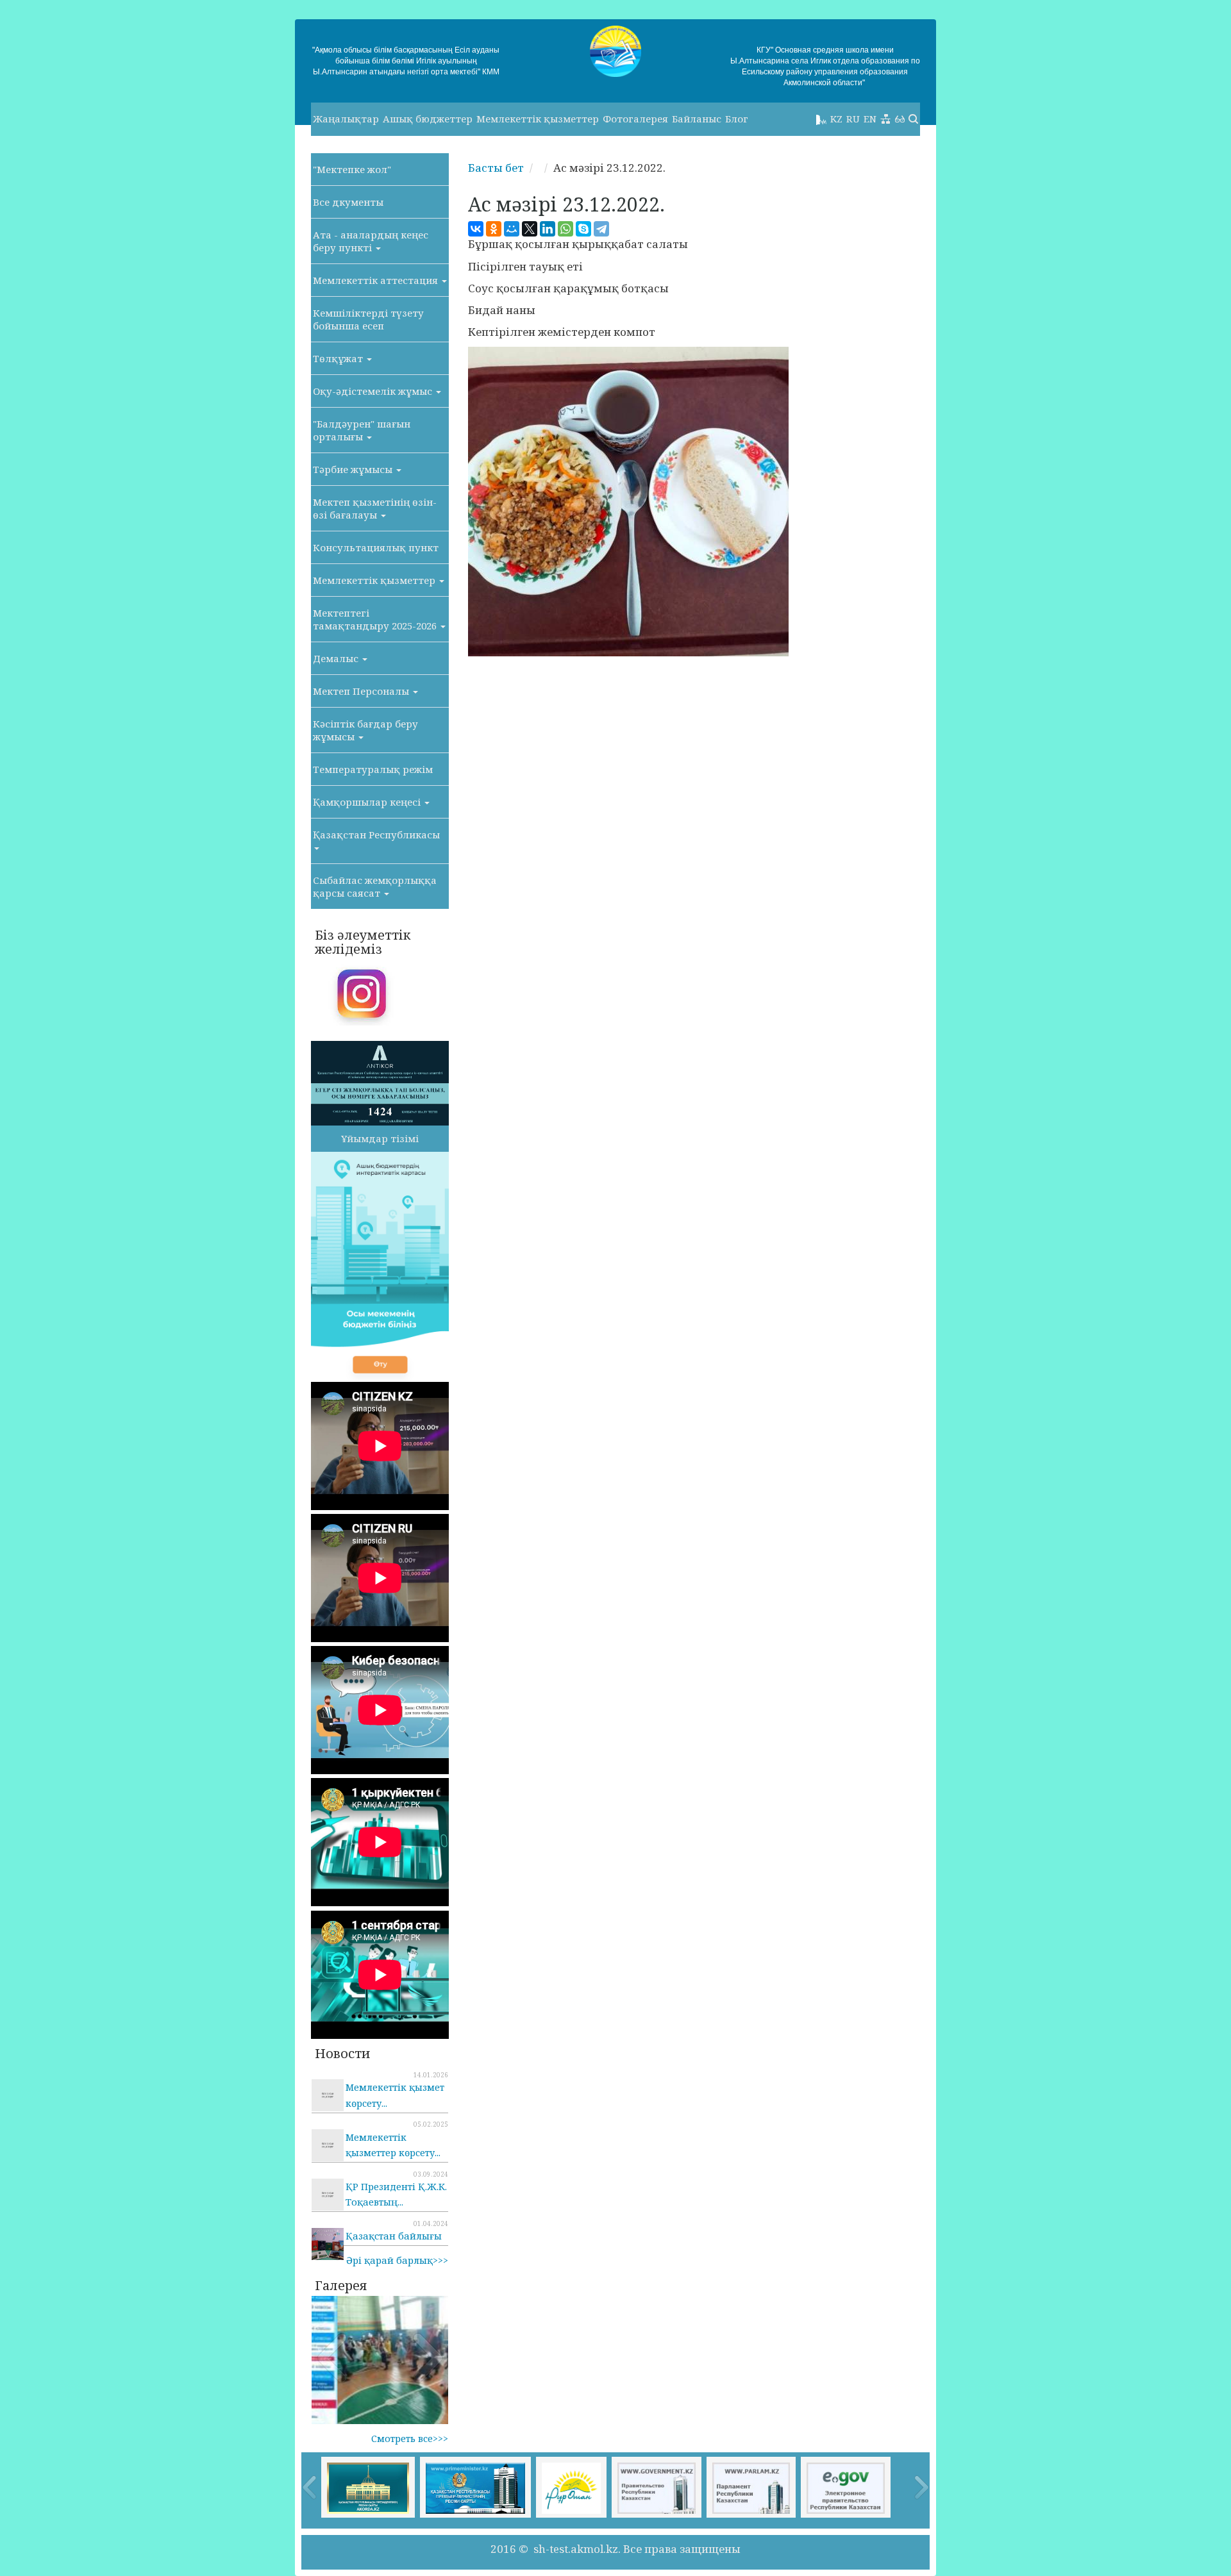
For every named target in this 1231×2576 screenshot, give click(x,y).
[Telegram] (601, 229)
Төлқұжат (339, 358)
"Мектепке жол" (352, 169)
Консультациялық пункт (376, 547)
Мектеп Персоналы (362, 691)
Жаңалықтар (346, 119)
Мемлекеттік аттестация (377, 280)
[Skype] (583, 229)
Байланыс (697, 119)
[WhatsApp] (565, 229)
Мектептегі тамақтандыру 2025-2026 (376, 619)
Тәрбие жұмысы (354, 469)
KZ (836, 119)
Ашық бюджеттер (428, 119)
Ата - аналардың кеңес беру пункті (371, 241)
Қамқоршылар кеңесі (368, 802)
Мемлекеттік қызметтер (538, 119)
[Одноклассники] (494, 229)
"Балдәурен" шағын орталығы (362, 430)
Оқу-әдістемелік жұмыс (374, 391)
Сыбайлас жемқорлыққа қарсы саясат (375, 886)
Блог (737, 119)
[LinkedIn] (548, 229)
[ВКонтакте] (476, 229)
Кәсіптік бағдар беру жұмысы (365, 730)
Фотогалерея (635, 119)
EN (870, 119)
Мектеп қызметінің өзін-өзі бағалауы (375, 508)
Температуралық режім (373, 769)
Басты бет (496, 168)
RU (853, 119)
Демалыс (337, 658)
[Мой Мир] (512, 229)
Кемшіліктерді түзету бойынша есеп (368, 319)
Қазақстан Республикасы (376, 835)
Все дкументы (348, 202)
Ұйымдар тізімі (380, 1138)
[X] (530, 229)
